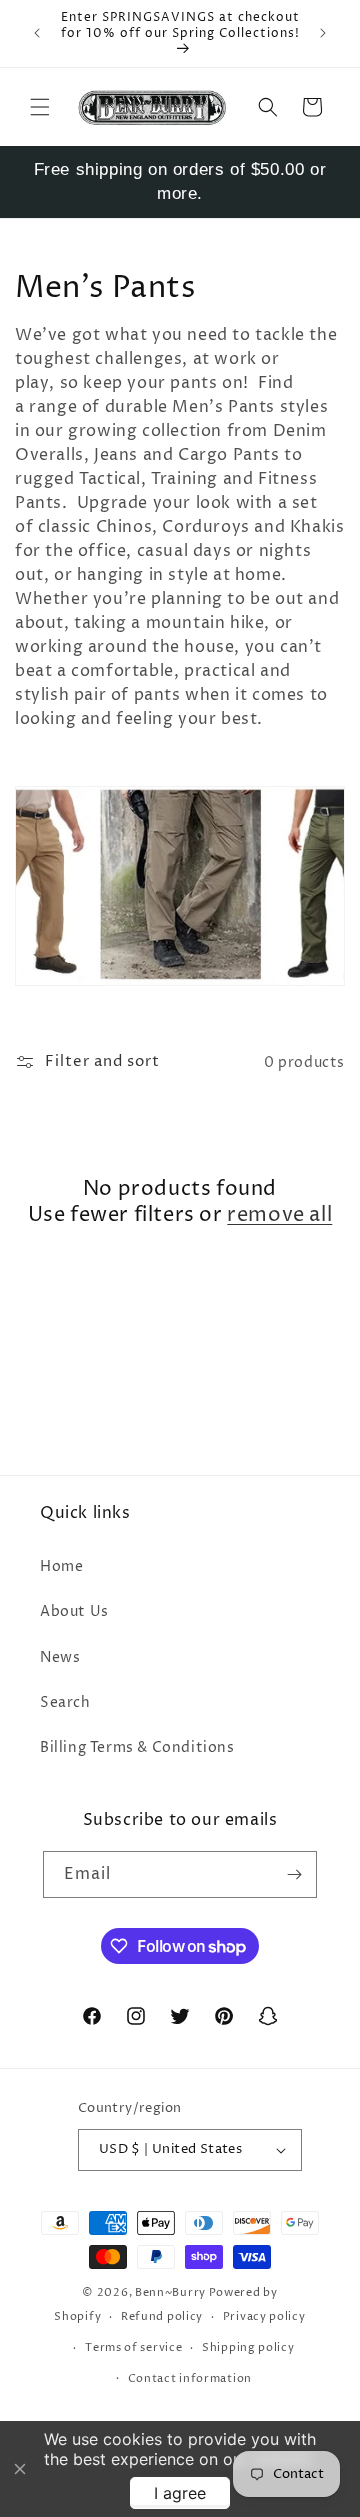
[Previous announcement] (37, 33)
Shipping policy (248, 2347)
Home (61, 1566)
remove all (279, 1216)
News (60, 1657)
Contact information (190, 2378)
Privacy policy (264, 2316)
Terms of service (133, 2347)
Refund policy (162, 2316)
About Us (74, 1611)
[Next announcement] (323, 33)
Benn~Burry (170, 2292)
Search (65, 1702)
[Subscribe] (294, 1874)
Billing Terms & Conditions (137, 1747)
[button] (40, 107)
